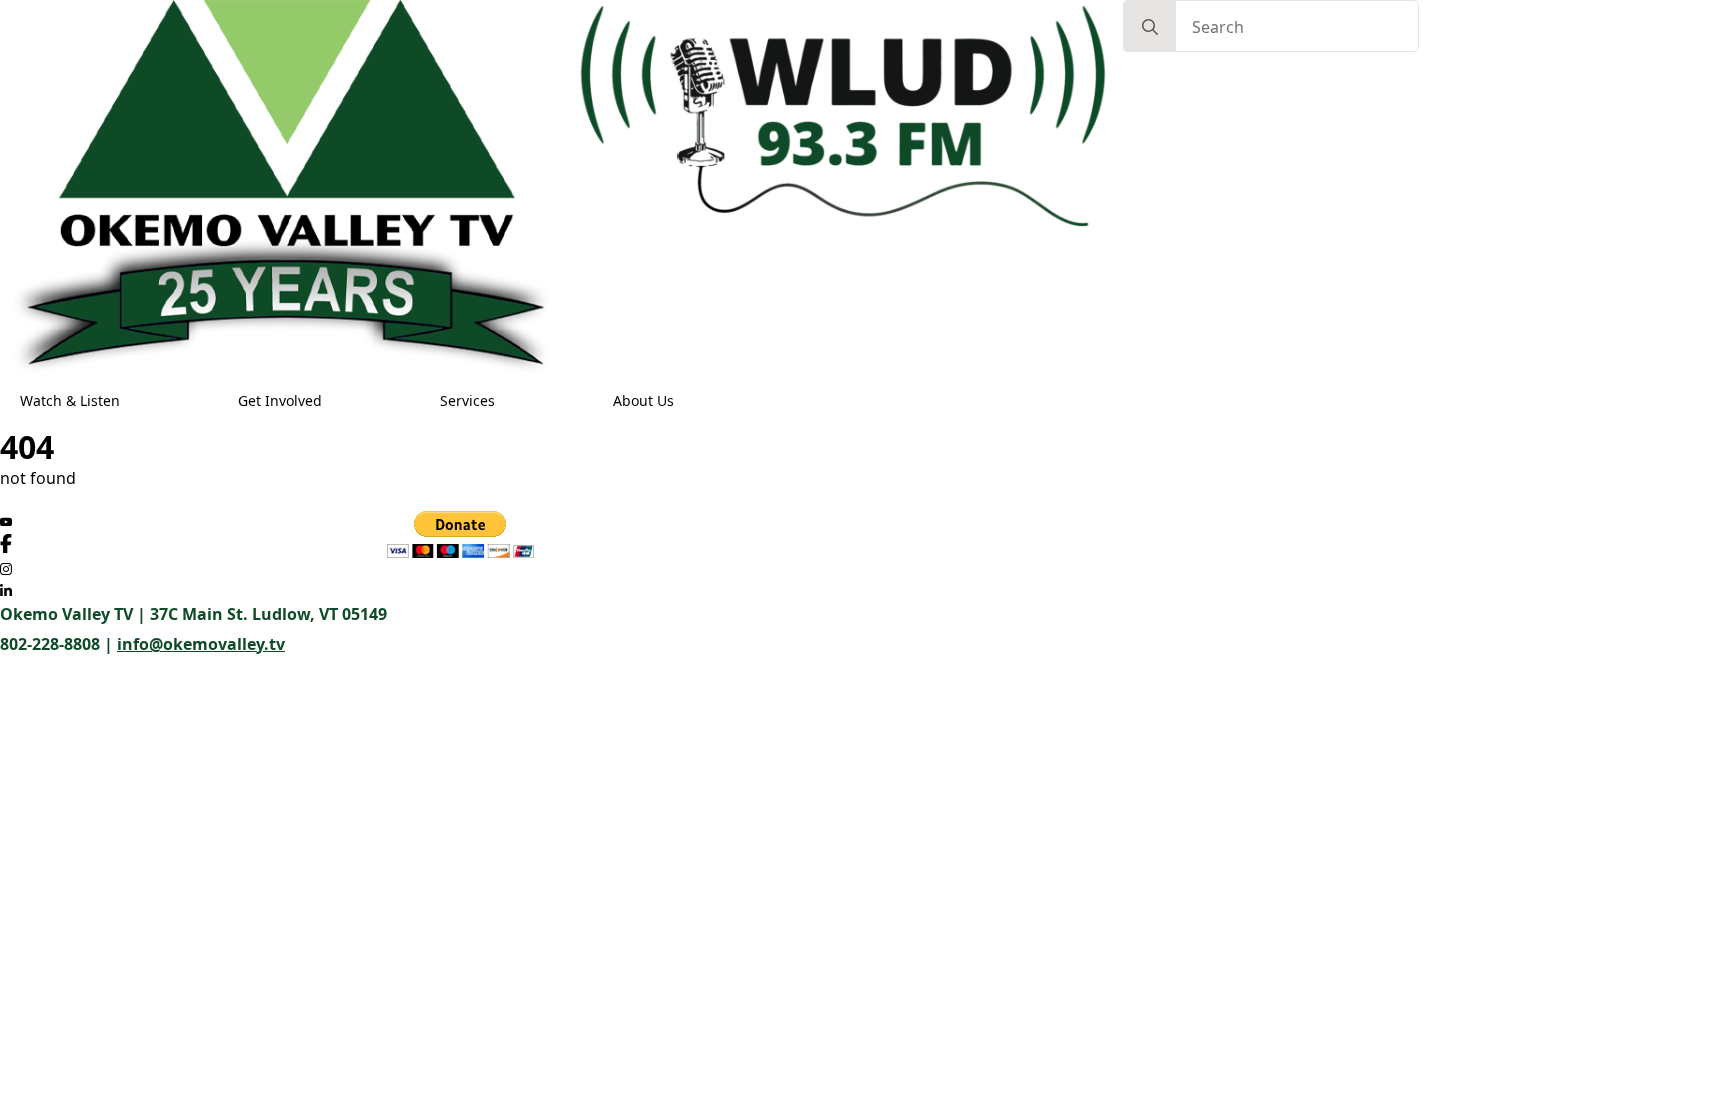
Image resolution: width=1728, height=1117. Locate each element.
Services (467, 400)
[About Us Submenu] (693, 401)
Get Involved (280, 400)
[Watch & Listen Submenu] (139, 401)
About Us (643, 400)
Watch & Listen (70, 400)
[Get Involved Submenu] (341, 401)
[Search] (1150, 27)
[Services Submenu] (514, 401)
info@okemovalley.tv (201, 644)
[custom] (6, 522)
